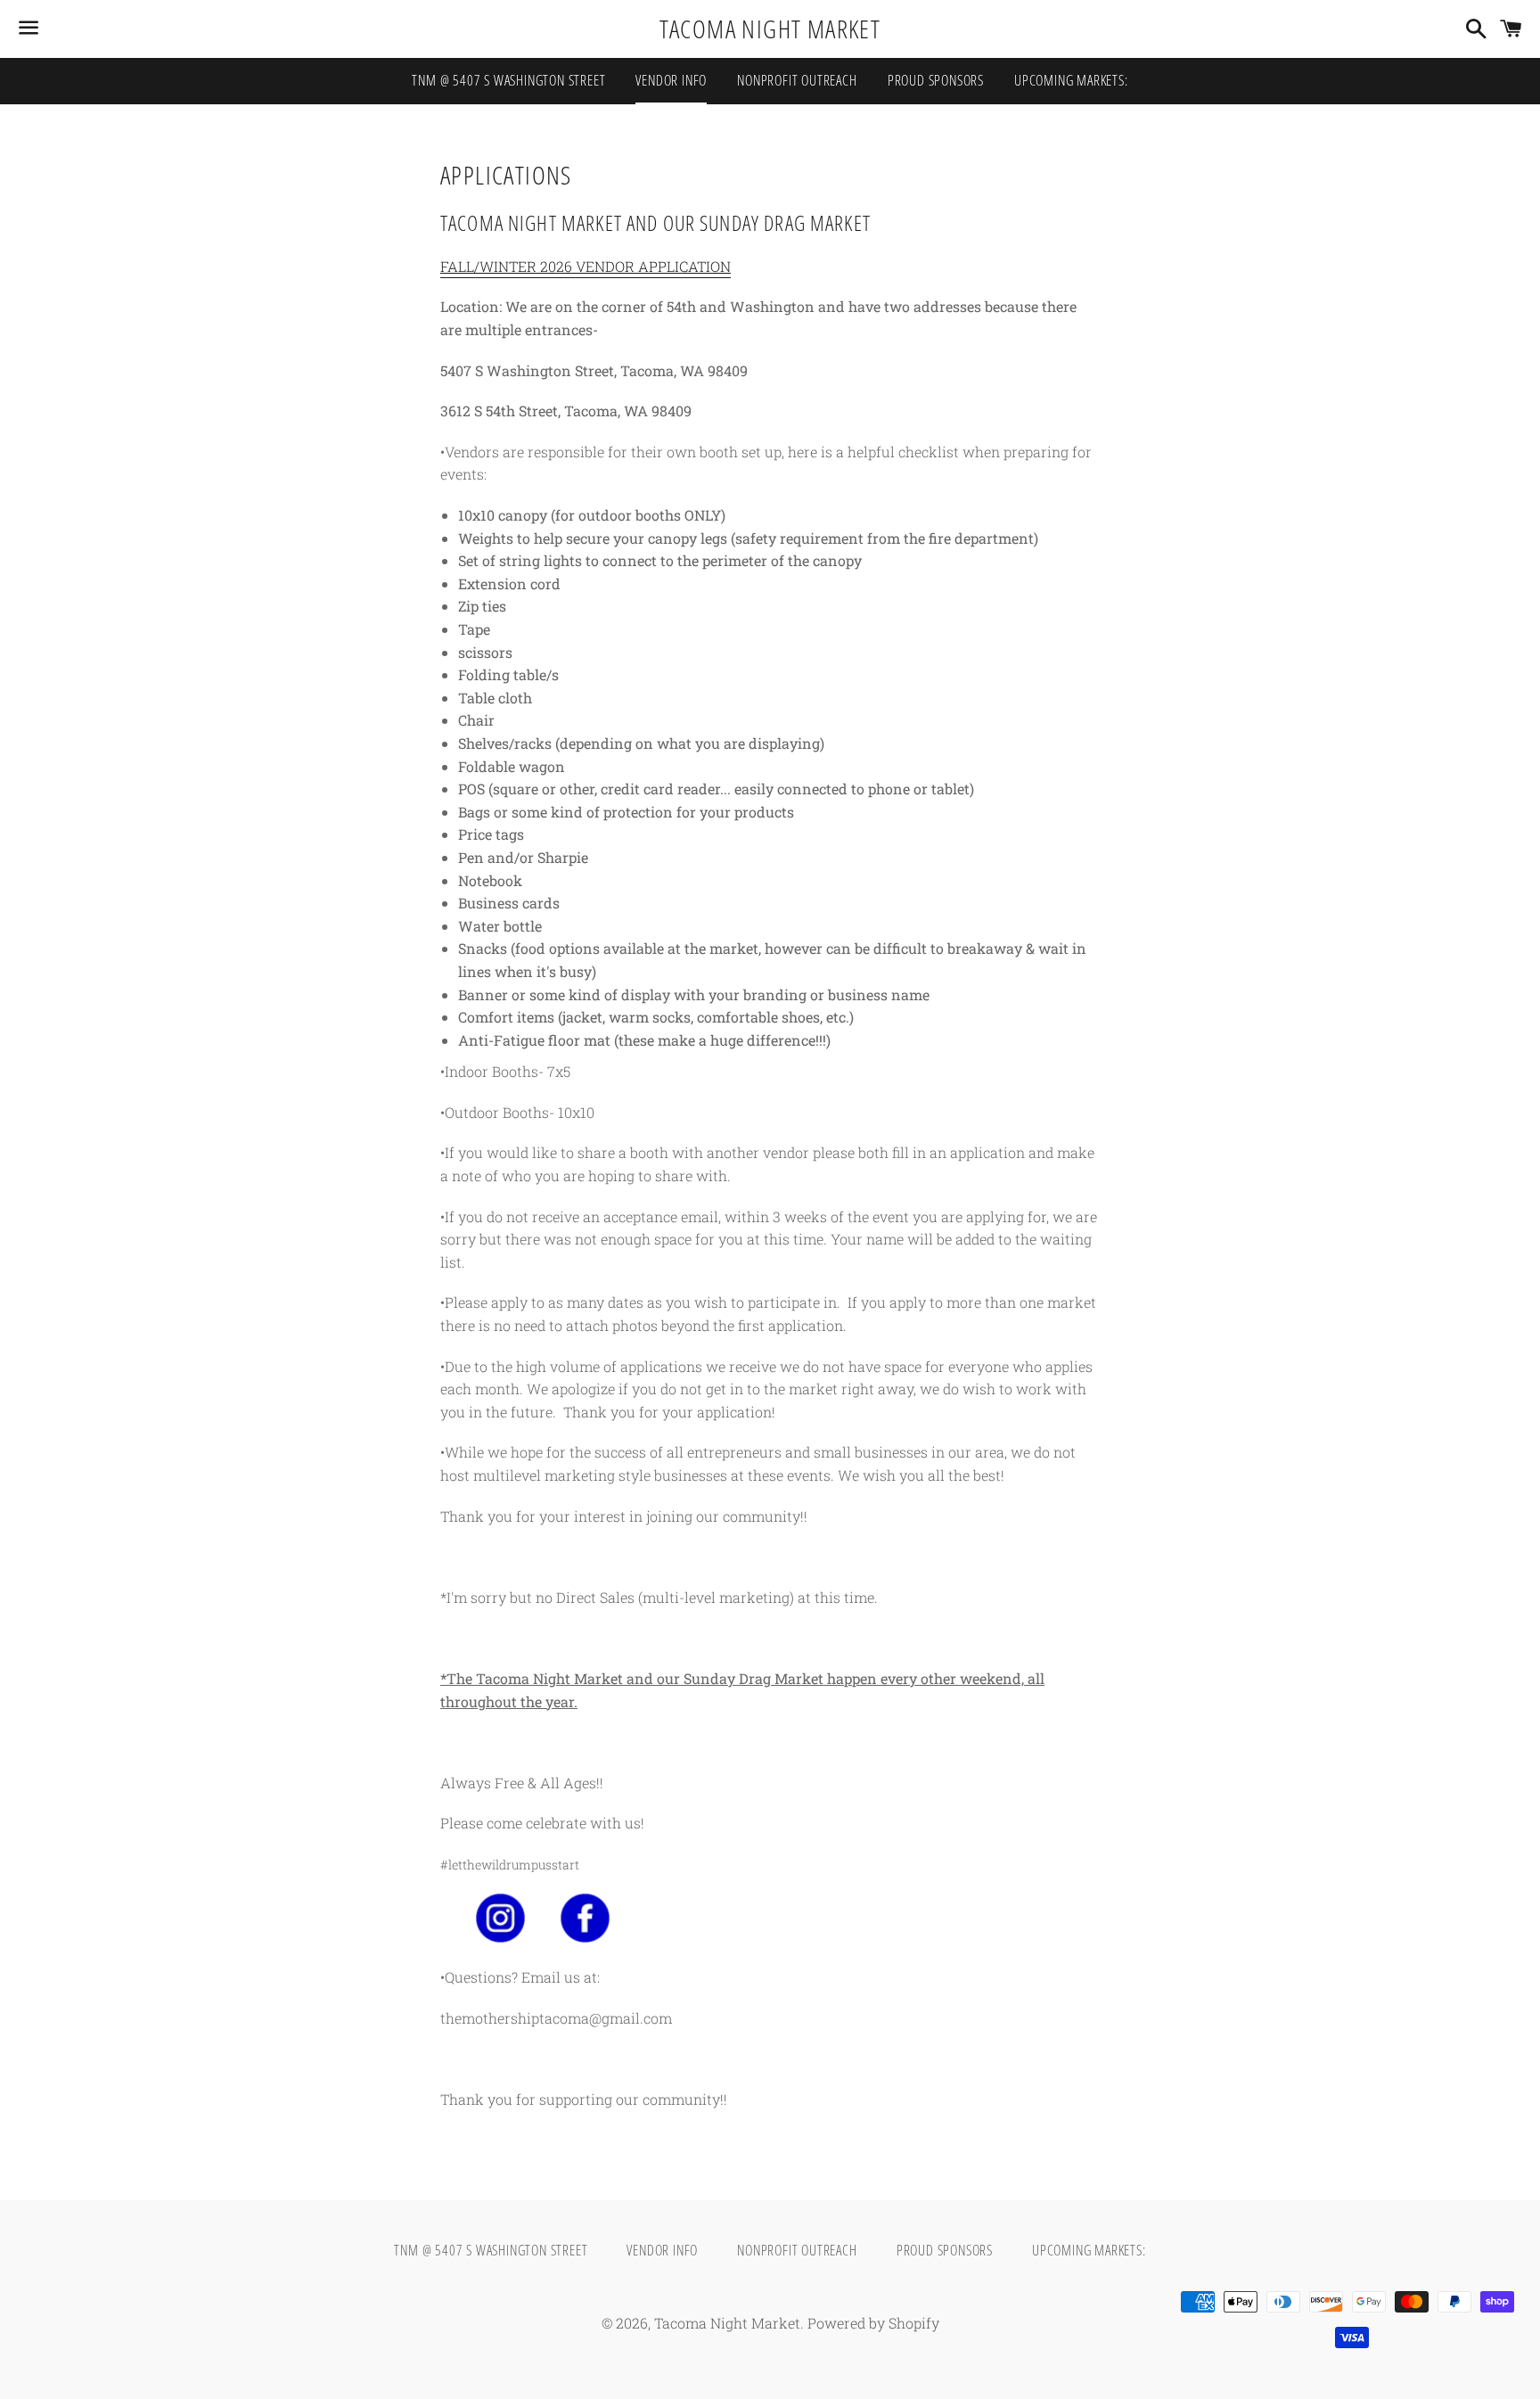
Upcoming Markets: (1071, 80)
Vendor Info (671, 80)
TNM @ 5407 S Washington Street (508, 80)
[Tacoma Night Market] (500, 1937)
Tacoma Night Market (770, 29)
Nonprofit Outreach (797, 80)
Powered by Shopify (873, 2323)
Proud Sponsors (936, 80)
